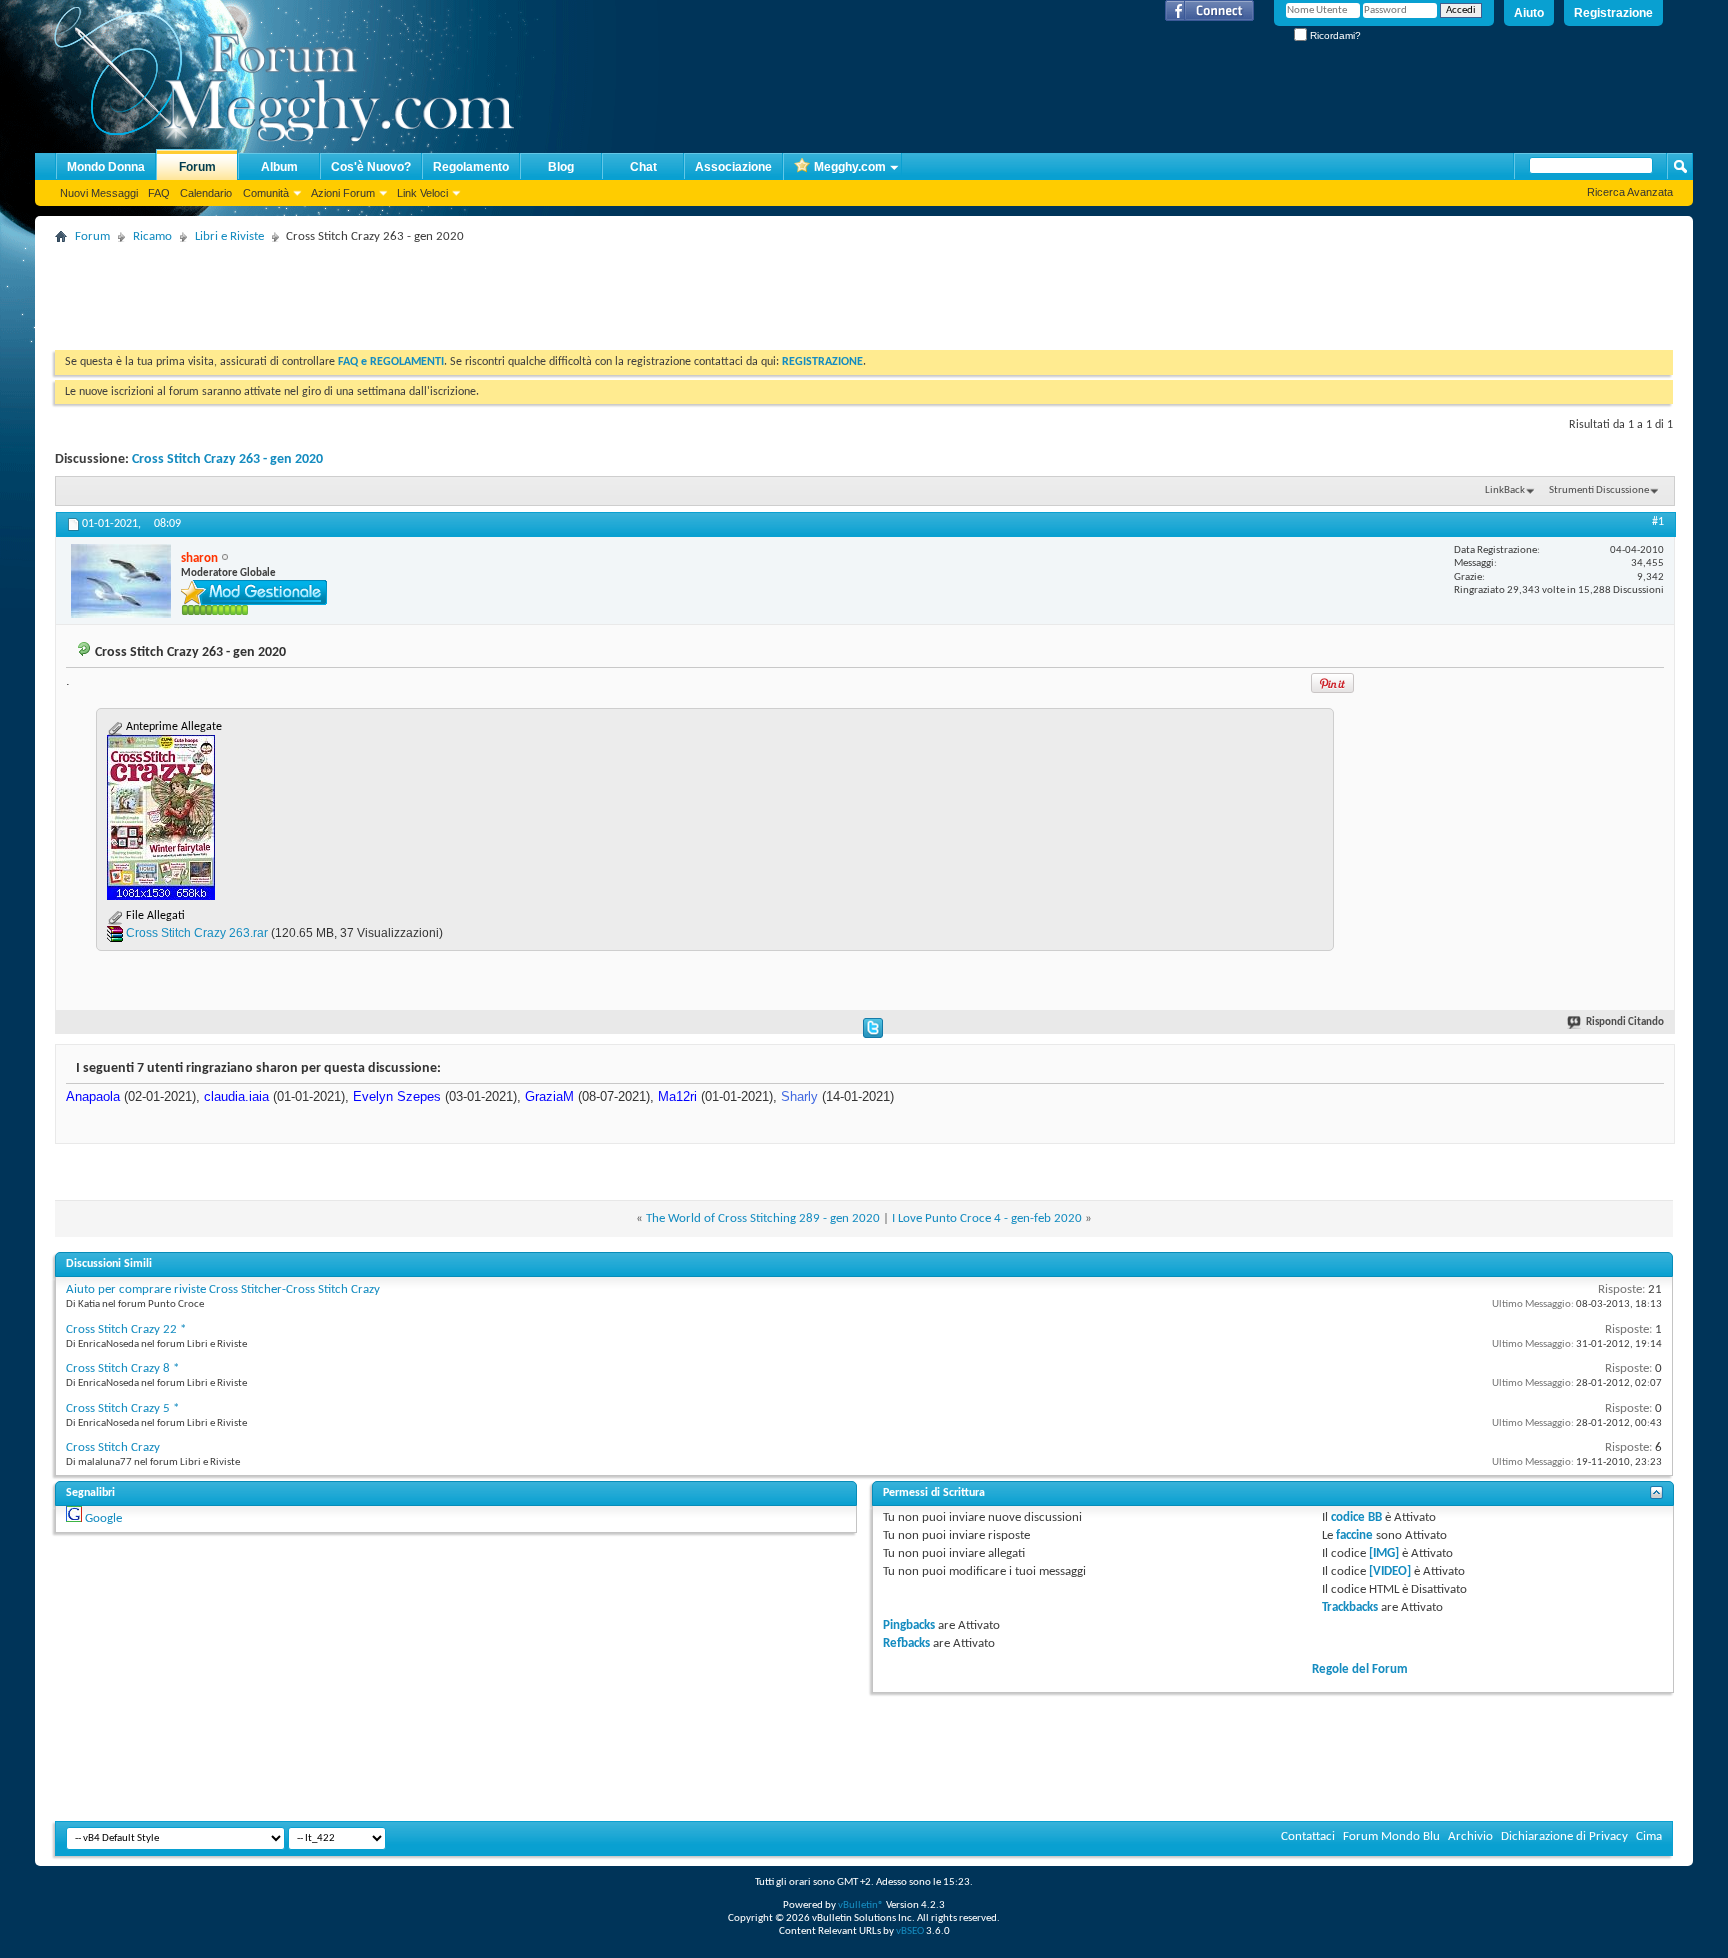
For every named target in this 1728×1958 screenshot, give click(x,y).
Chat (643, 167)
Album (279, 167)
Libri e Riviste (229, 236)
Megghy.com (850, 167)
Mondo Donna (106, 167)
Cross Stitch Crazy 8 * (122, 1368)
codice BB (1356, 1517)
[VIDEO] (1390, 1571)
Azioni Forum (343, 193)
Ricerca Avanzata (1630, 192)
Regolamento (471, 167)
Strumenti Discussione (1599, 490)
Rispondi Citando (1625, 1022)
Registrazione (1613, 13)
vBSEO (910, 1931)
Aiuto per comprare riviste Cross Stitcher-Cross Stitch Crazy (223, 1289)
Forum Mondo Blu (1391, 1836)
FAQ (159, 193)
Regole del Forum (1360, 1669)
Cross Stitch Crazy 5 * (122, 1408)
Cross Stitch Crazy (113, 1447)
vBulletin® (861, 1905)
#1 (1658, 522)
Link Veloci (422, 193)
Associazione (733, 167)
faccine (1354, 1535)
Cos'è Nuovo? (371, 167)
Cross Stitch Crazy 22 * (126, 1329)
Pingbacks (909, 1625)
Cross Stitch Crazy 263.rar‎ (197, 933)
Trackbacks (1350, 1607)
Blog (561, 167)
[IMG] (1384, 1553)
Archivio (1470, 1836)
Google (103, 1518)
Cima (1649, 1836)
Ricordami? (1334, 35)
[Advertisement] (419, 295)
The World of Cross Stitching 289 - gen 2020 (763, 1218)
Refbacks (906, 1643)
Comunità (266, 193)
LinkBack (1505, 490)
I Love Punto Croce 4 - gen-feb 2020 (987, 1218)
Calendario (206, 193)
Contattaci (1308, 1836)
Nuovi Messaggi (99, 193)
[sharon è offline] (121, 581)
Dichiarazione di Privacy (1564, 1836)
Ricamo (152, 236)
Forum (197, 167)
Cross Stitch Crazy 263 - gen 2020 (227, 459)
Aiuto (1529, 13)
